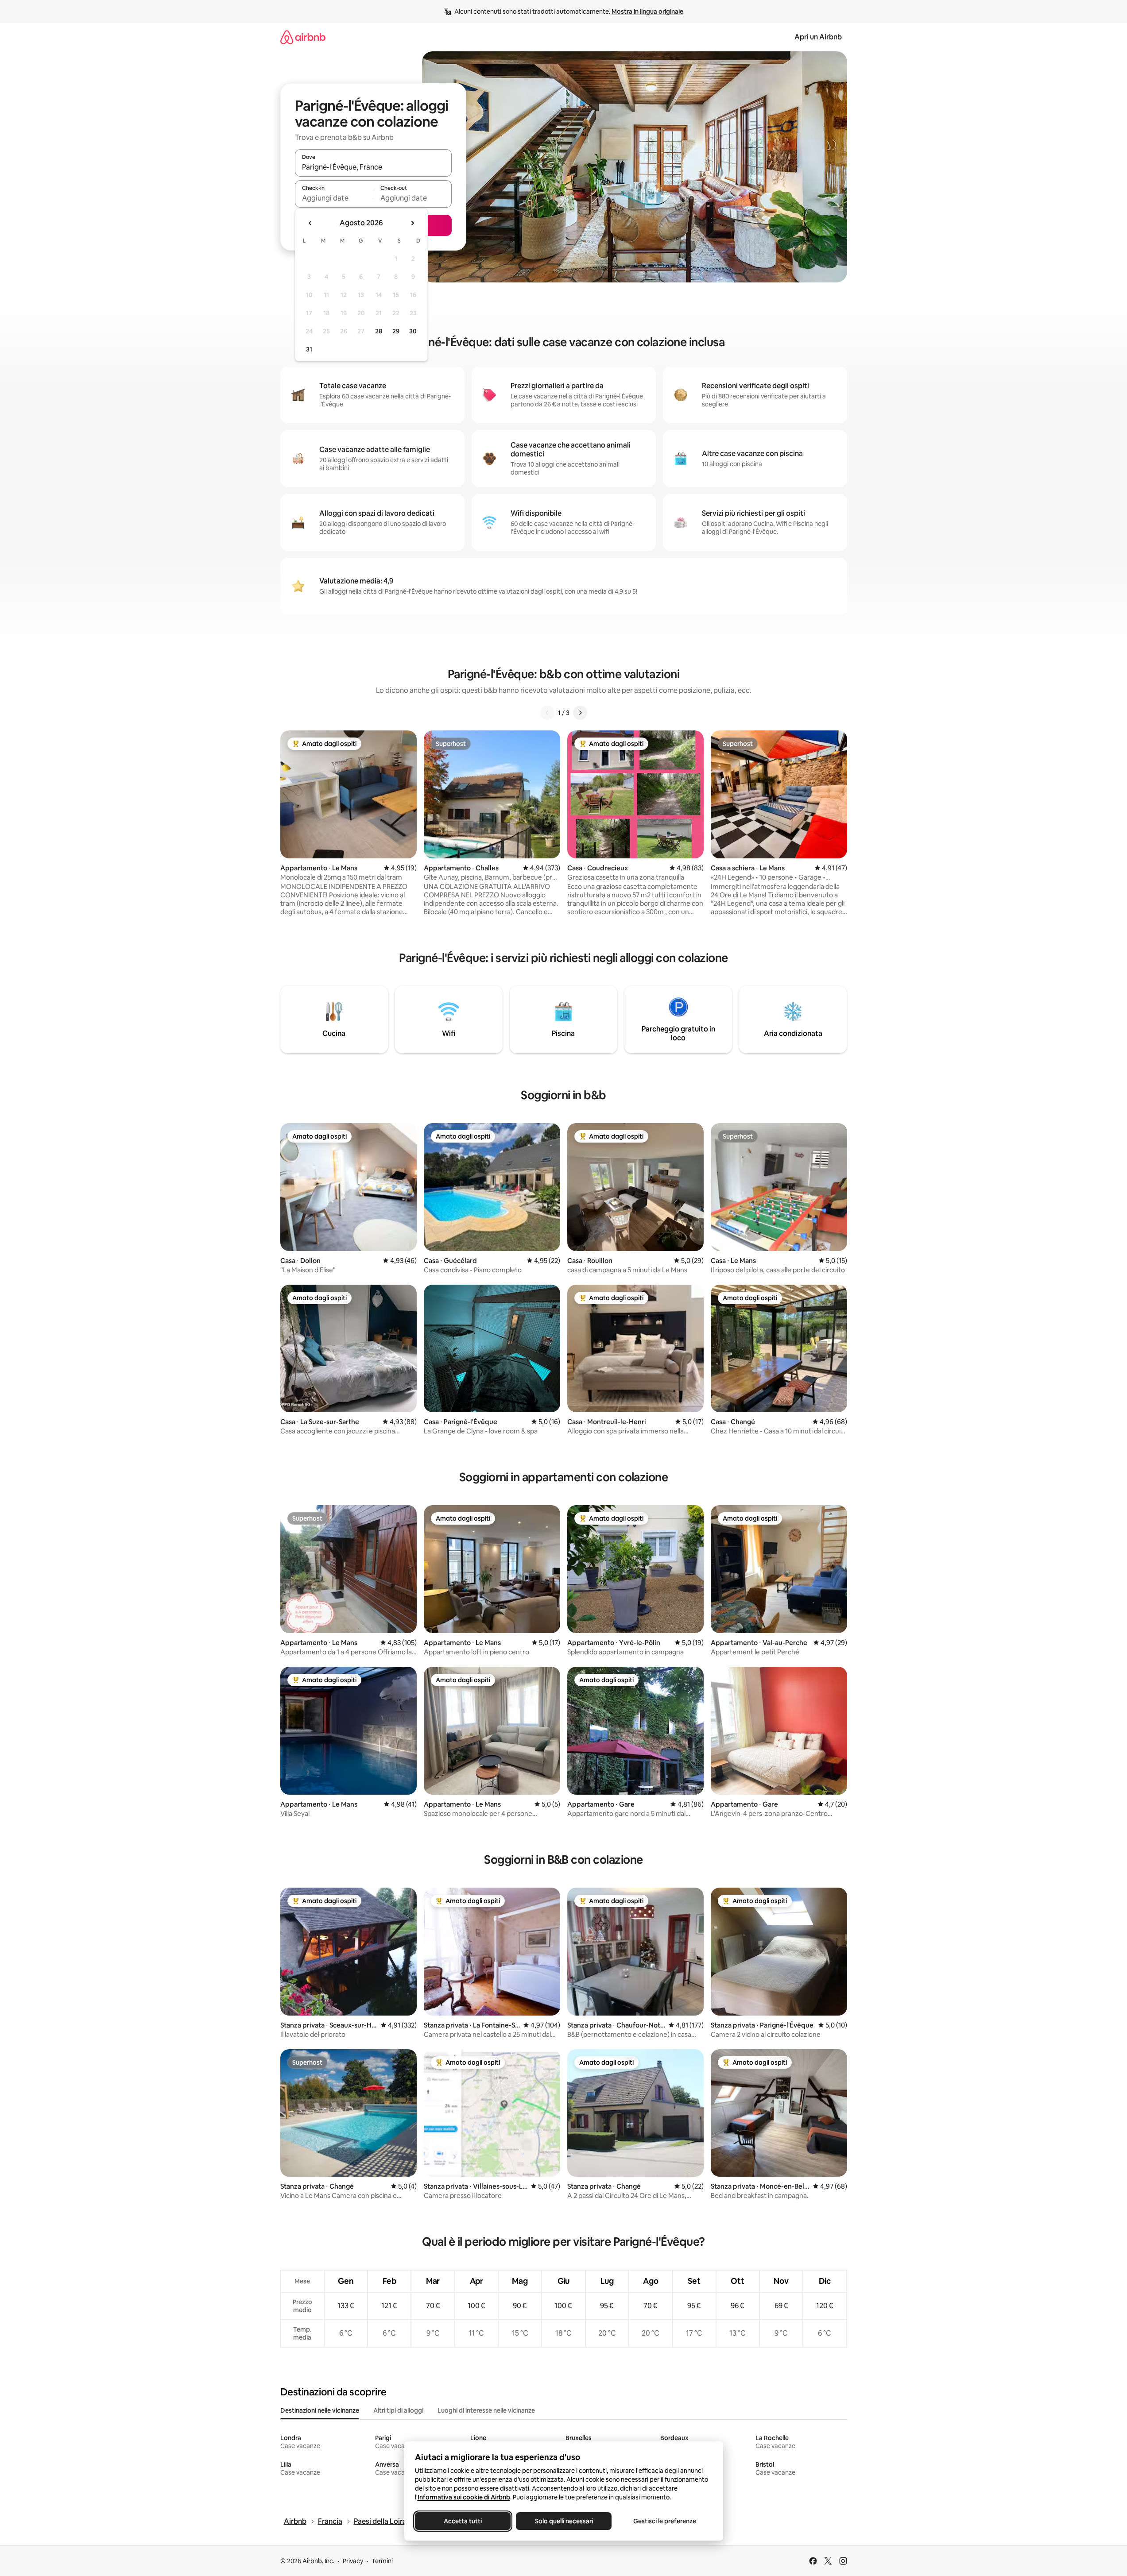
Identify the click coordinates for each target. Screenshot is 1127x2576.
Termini (382, 2561)
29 (396, 331)
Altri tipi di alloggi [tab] (398, 2410)
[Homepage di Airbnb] (303, 37)
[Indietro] (547, 713)
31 (309, 349)
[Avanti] (580, 713)
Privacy (353, 2561)
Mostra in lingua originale (647, 12)
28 (379, 331)
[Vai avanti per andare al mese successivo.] (412, 223)
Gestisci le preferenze (665, 2521)
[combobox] (373, 167)
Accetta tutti (463, 2521)
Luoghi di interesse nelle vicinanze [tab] (486, 2410)
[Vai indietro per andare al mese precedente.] (310, 223)
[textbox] (334, 198)
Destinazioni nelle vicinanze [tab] (320, 2410)
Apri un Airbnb (818, 37)
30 (413, 331)
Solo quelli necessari (563, 2521)
